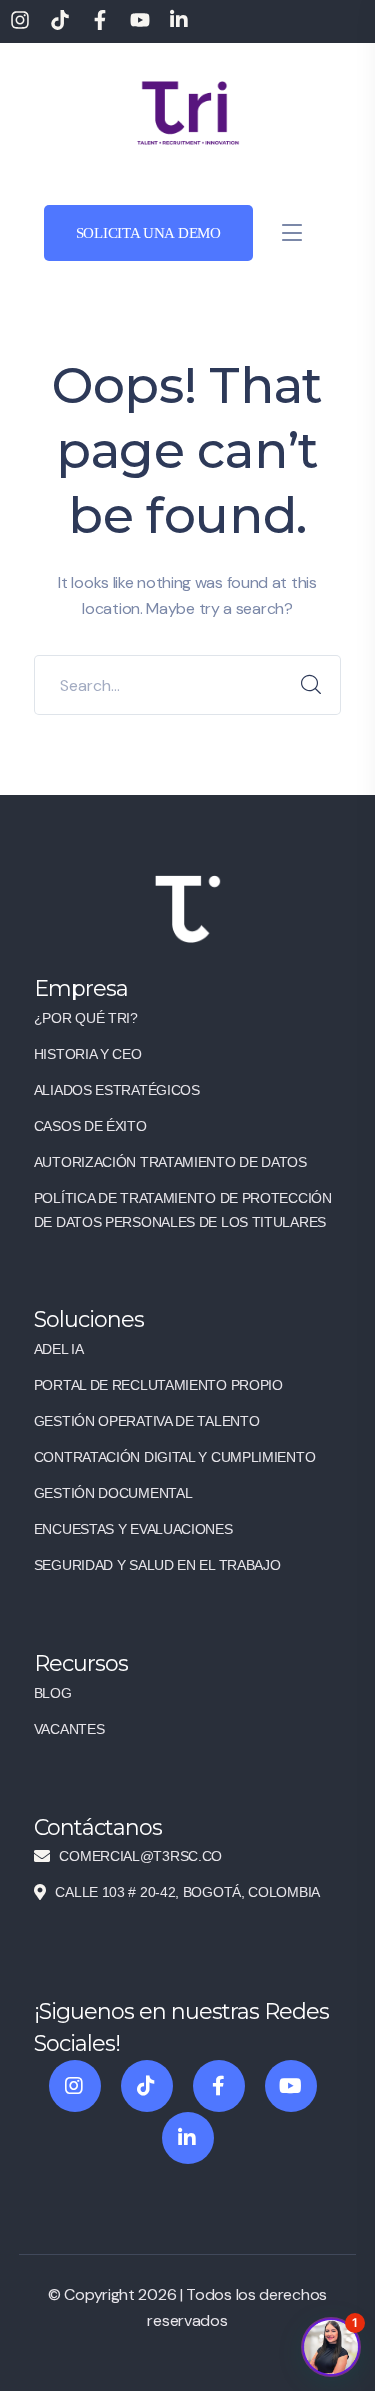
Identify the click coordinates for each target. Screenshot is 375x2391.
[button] (331, 2347)
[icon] (75, 2086)
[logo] (188, 111)
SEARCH (311, 685)
